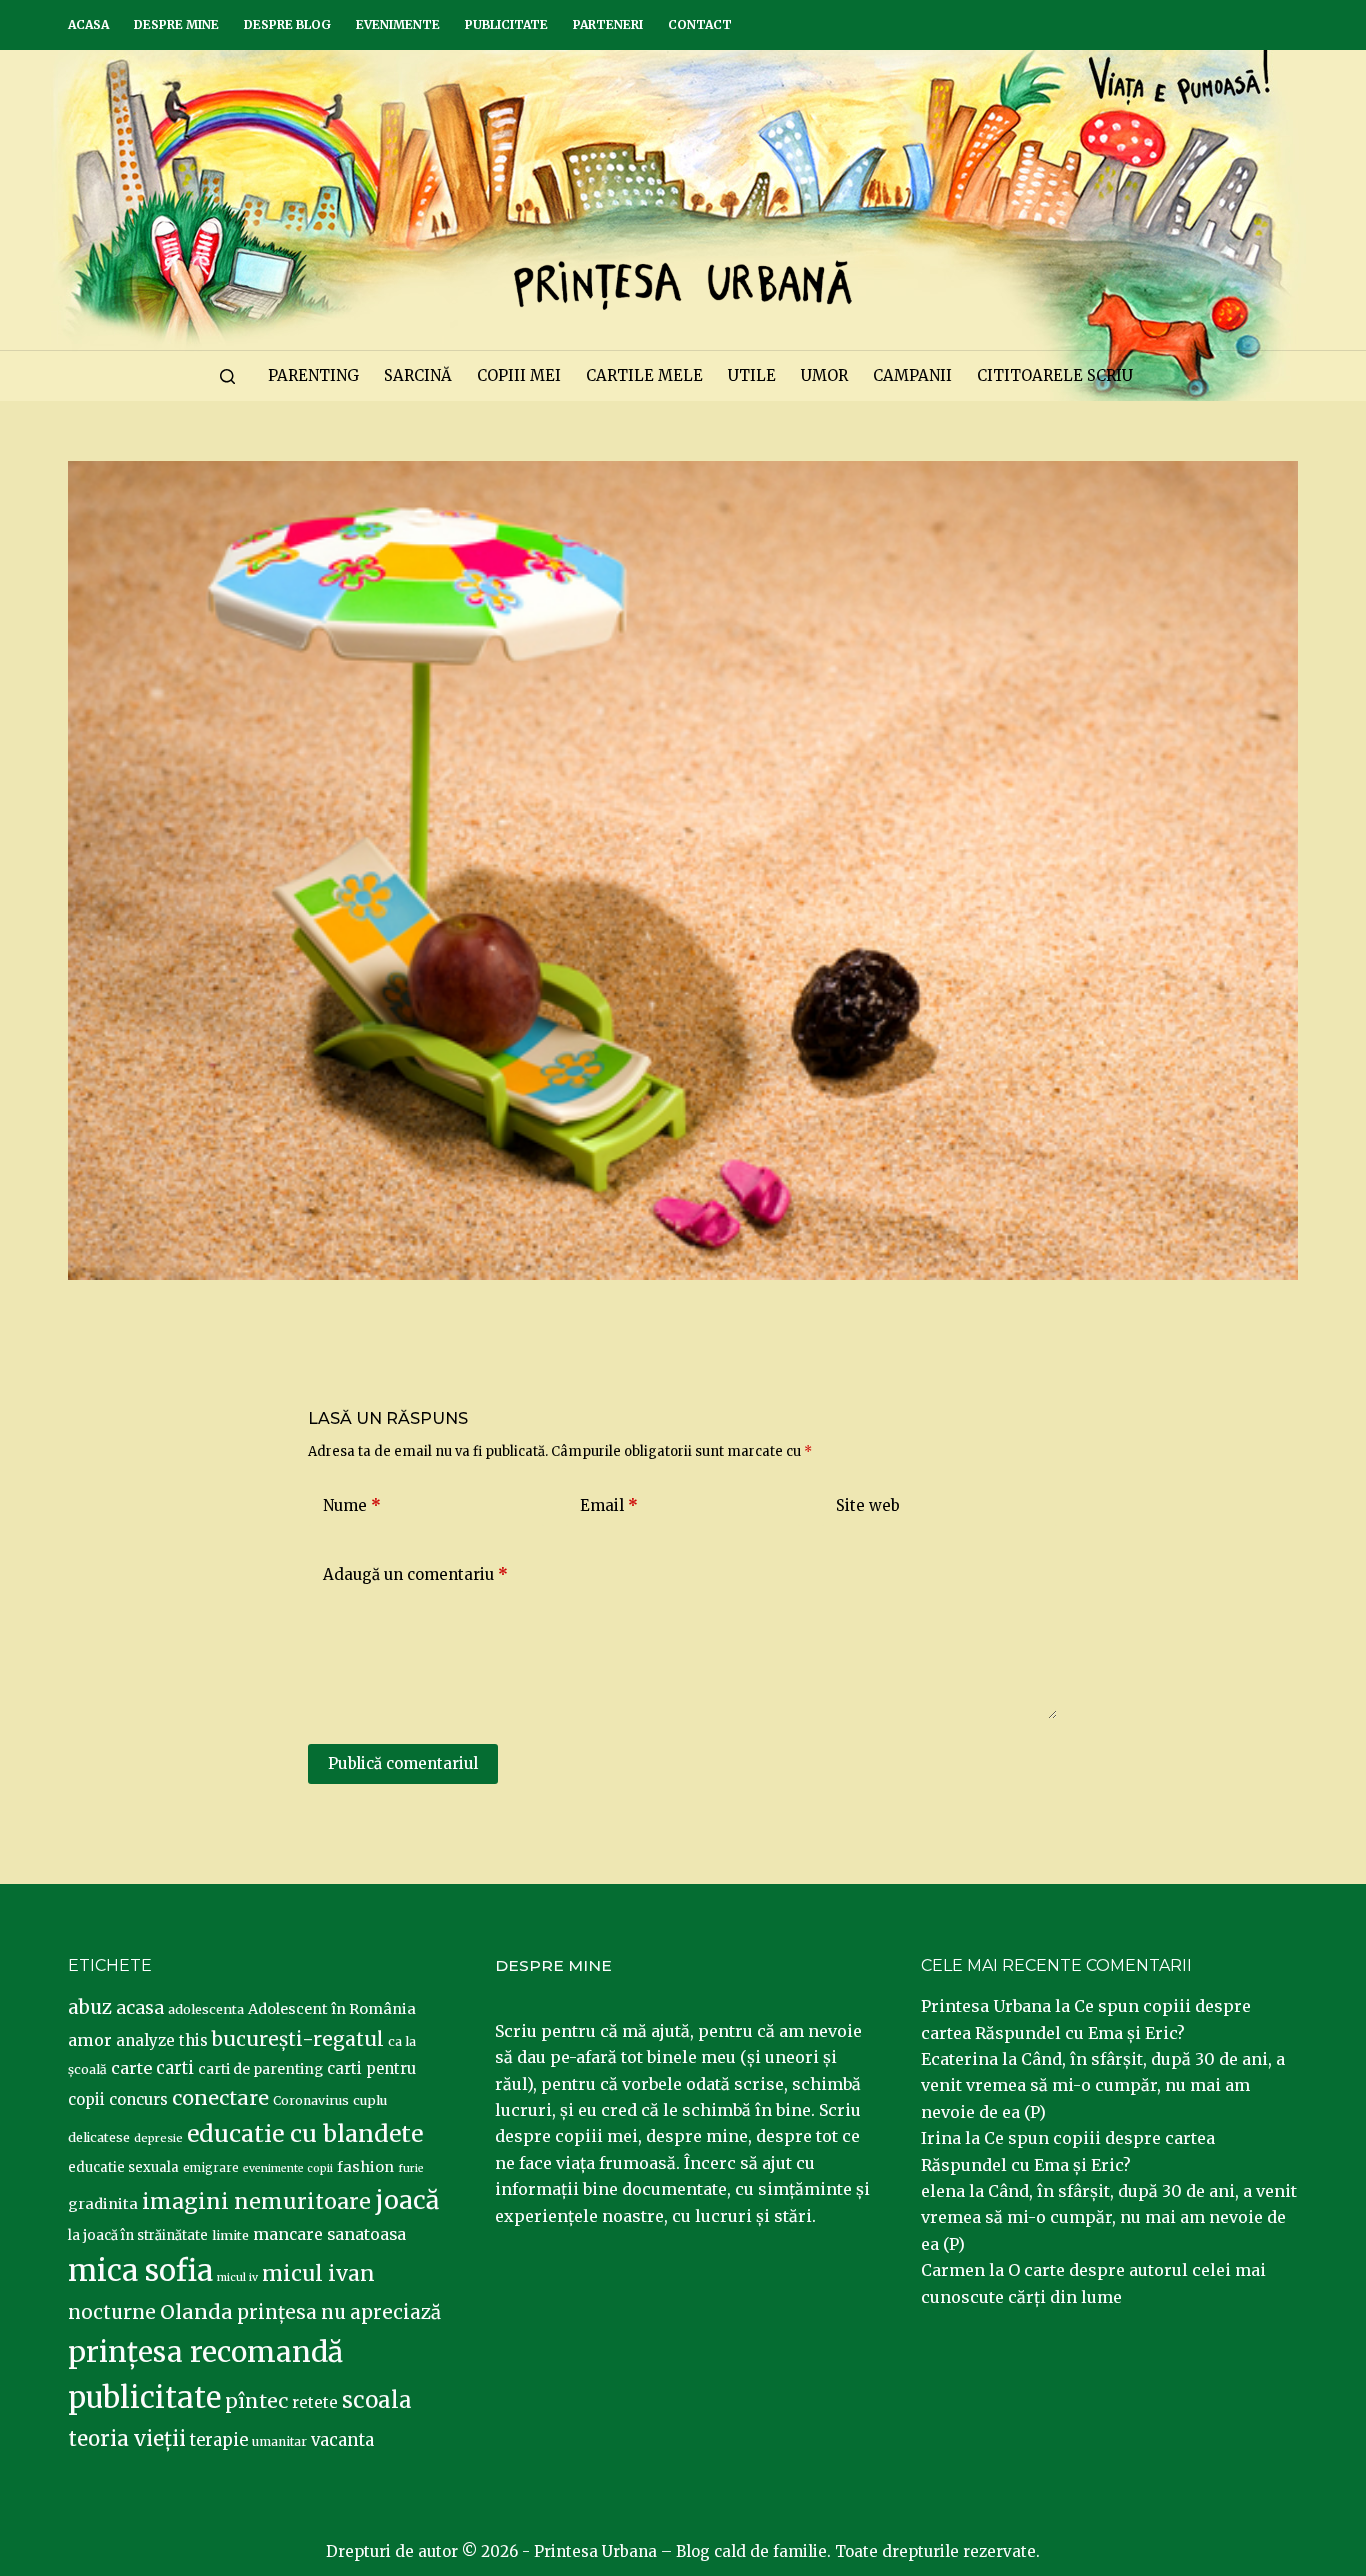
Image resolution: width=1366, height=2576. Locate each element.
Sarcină (418, 375)
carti (175, 2068)
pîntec (256, 2401)
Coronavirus (311, 2100)
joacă (407, 2200)
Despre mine (176, 24)
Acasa (88, 24)
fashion (365, 2167)
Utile (752, 375)
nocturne (112, 2312)
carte (131, 2068)
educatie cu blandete (305, 2133)
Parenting (313, 375)
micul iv (237, 2277)
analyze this (162, 2040)
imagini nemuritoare (256, 2201)
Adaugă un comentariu (415, 1574)
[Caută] (227, 376)
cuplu (370, 2100)
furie (411, 2168)
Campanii (912, 375)
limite (230, 2235)
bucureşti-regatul (298, 2039)
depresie (158, 2138)
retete (315, 2402)
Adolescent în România (332, 2009)
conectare (220, 2098)
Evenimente (398, 24)
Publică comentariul (403, 1763)
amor (90, 2040)
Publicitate (506, 24)
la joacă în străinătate (138, 2235)
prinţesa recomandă (205, 2352)
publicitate (144, 2398)
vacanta (342, 2440)
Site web (868, 1505)
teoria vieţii (127, 2439)
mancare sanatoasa (329, 2234)
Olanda (196, 2312)
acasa (140, 2008)
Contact (700, 24)
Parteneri (608, 24)
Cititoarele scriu (1055, 375)
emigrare (211, 2168)
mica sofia (140, 2270)
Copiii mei (519, 375)
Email (609, 1505)
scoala (377, 2400)
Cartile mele (644, 375)
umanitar (279, 2441)
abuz (90, 2007)
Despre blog (287, 24)
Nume (352, 1505)
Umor (824, 375)
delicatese (99, 2137)
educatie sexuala (123, 2167)
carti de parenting (260, 2069)
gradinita (103, 2204)
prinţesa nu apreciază (339, 2312)
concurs (138, 2099)
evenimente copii (288, 2168)
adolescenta (206, 2009)
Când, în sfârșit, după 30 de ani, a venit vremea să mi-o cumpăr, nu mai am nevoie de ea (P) (1103, 2085)
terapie (219, 2440)
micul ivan (318, 2274)
